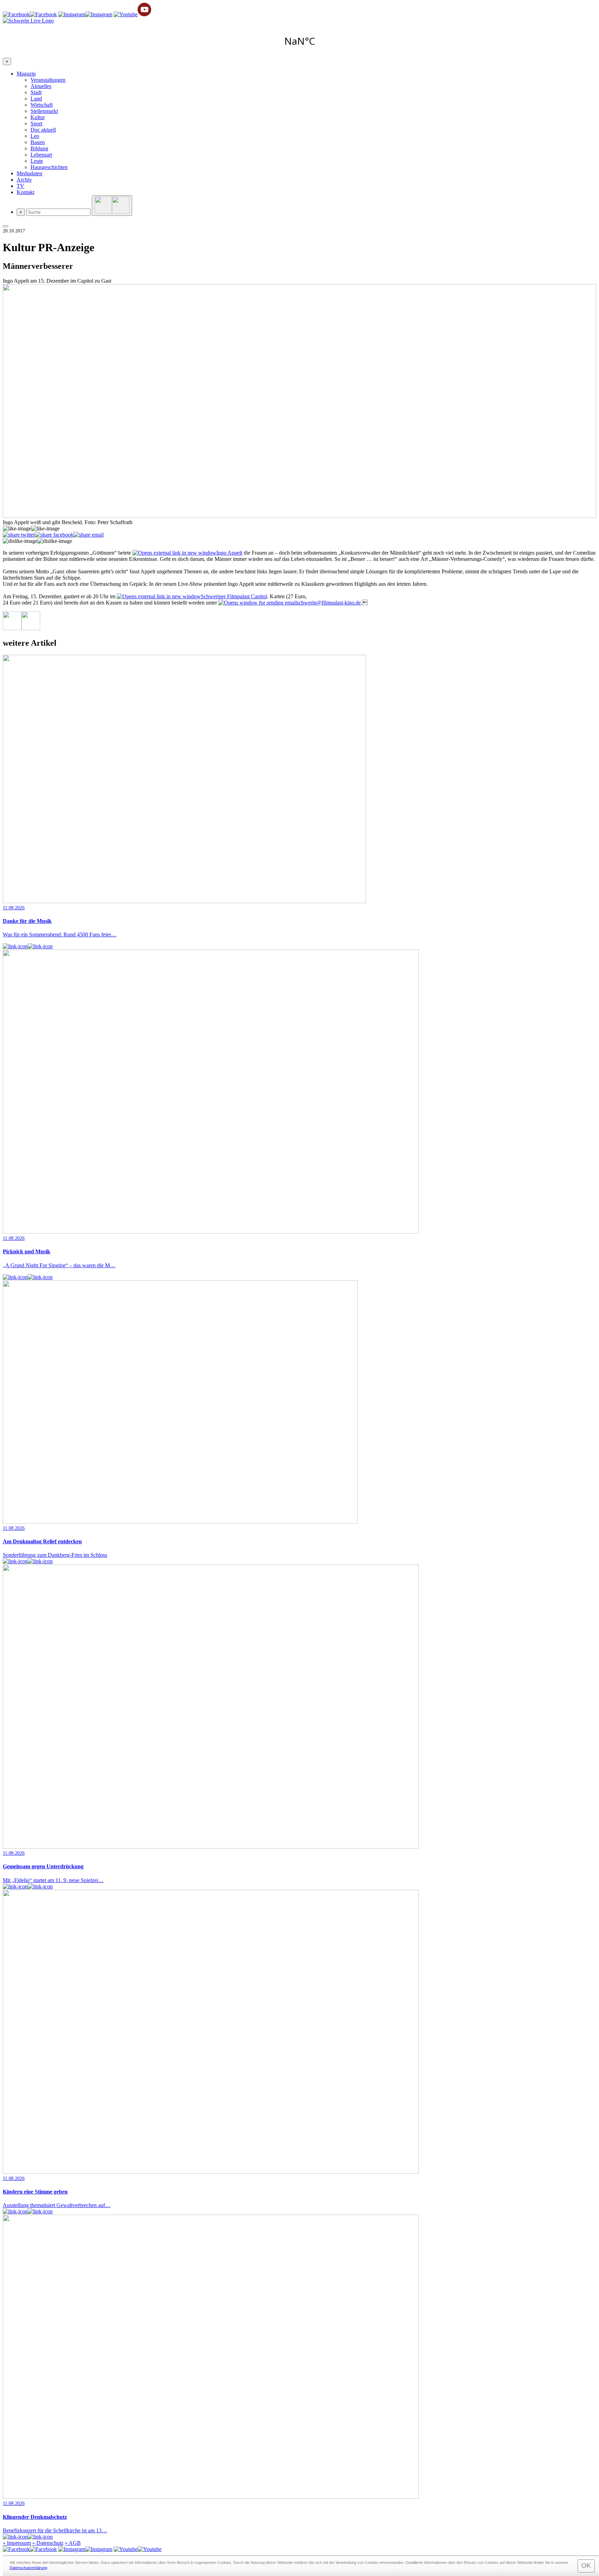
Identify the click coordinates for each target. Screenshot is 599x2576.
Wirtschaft (42, 105)
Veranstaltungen (48, 80)
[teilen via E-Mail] (89, 535)
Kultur (38, 117)
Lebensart (41, 155)
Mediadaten (29, 173)
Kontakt (25, 192)
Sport (36, 123)
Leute (37, 161)
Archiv (24, 180)
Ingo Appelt (229, 553)
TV (20, 186)
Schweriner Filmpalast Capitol (234, 596)
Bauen (38, 142)
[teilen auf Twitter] (19, 535)
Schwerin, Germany (299, 41)
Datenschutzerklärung (28, 2568)
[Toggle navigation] (6, 226)
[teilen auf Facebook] (54, 535)
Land (36, 99)
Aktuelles (41, 86)
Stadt (36, 92)
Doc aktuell (43, 130)
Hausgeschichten (49, 167)
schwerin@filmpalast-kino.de (329, 603)
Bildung (39, 148)
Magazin (26, 74)
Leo (35, 136)
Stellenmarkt (44, 111)
